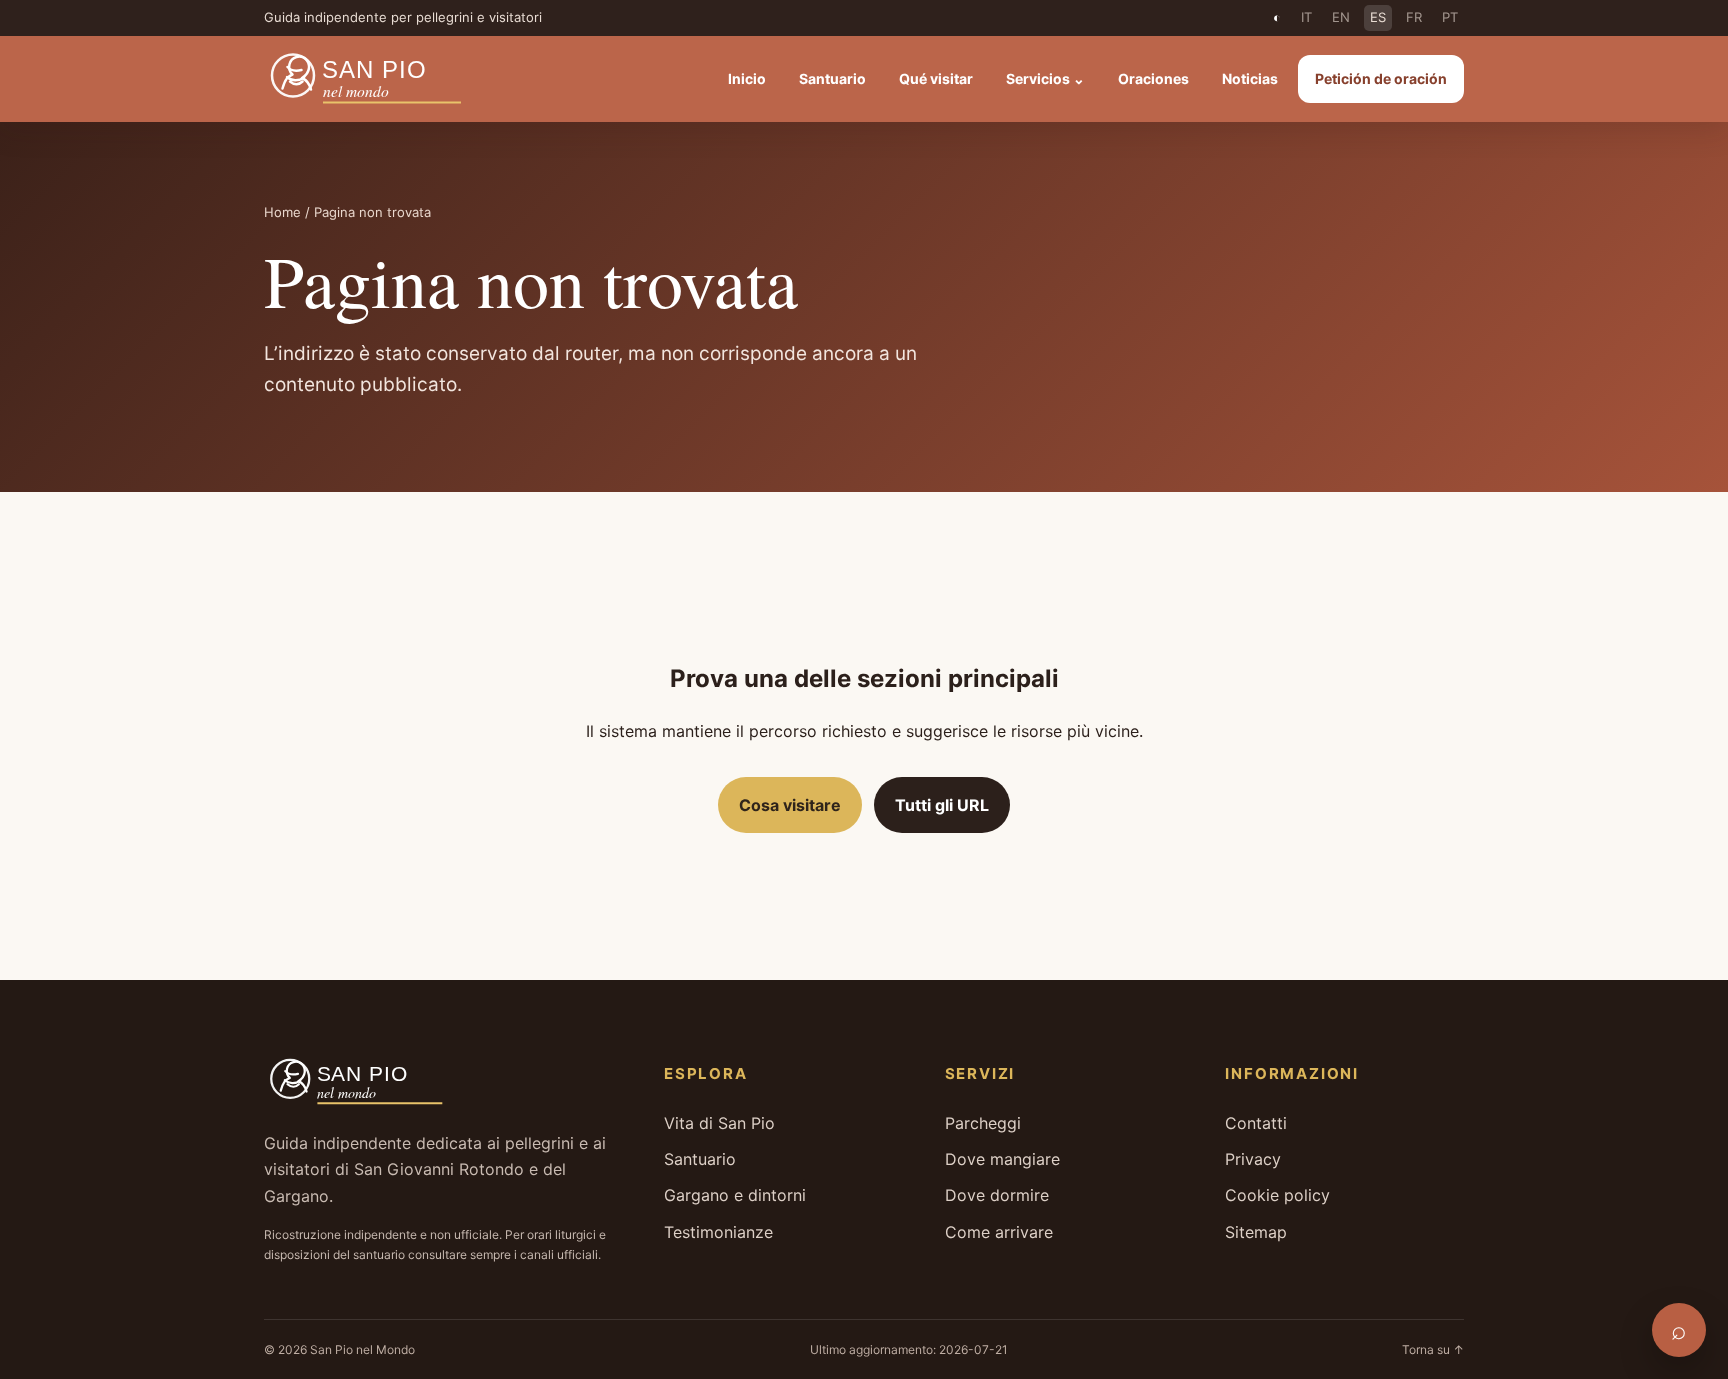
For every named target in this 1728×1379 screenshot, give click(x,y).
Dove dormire (997, 1195)
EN (1341, 17)
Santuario (832, 78)
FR (1414, 17)
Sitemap (1256, 1232)
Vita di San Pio (719, 1123)
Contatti (1256, 1123)
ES (1378, 17)
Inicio (747, 78)
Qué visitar (936, 78)
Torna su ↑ (1433, 1349)
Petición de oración (1381, 78)
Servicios (1045, 78)
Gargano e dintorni (735, 1195)
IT (1306, 17)
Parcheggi (983, 1123)
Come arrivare (999, 1232)
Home (282, 212)
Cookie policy (1277, 1195)
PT (1450, 17)
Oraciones (1153, 78)
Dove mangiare (1002, 1159)
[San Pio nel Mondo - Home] (380, 79)
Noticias (1250, 78)
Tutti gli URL (942, 805)
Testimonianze (718, 1232)
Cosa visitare (790, 805)
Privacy (1253, 1159)
